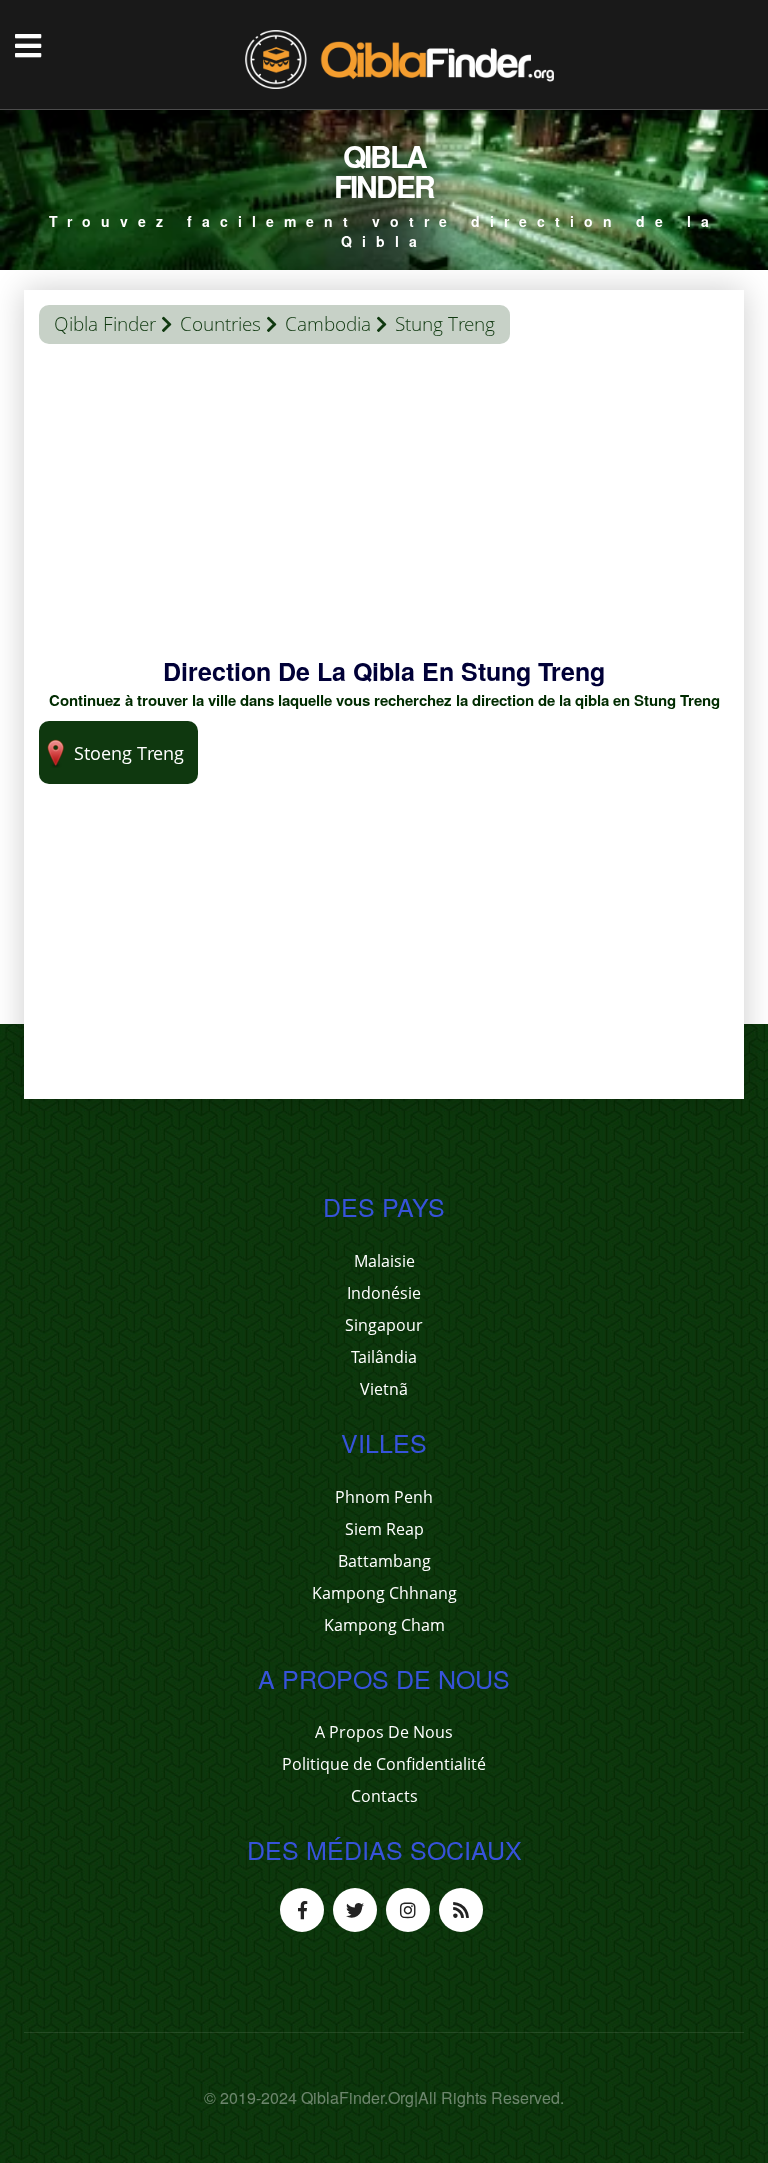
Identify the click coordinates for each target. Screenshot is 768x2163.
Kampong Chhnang (384, 1593)
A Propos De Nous (384, 1732)
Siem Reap (384, 1529)
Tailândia (384, 1357)
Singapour (384, 1325)
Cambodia (328, 324)
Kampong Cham (384, 1625)
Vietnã (384, 1389)
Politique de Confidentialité (384, 1764)
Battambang (384, 1561)
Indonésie (384, 1293)
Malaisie (384, 1261)
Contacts (384, 1796)
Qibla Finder (105, 324)
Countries (220, 324)
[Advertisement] (384, 514)
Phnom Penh (384, 1497)
